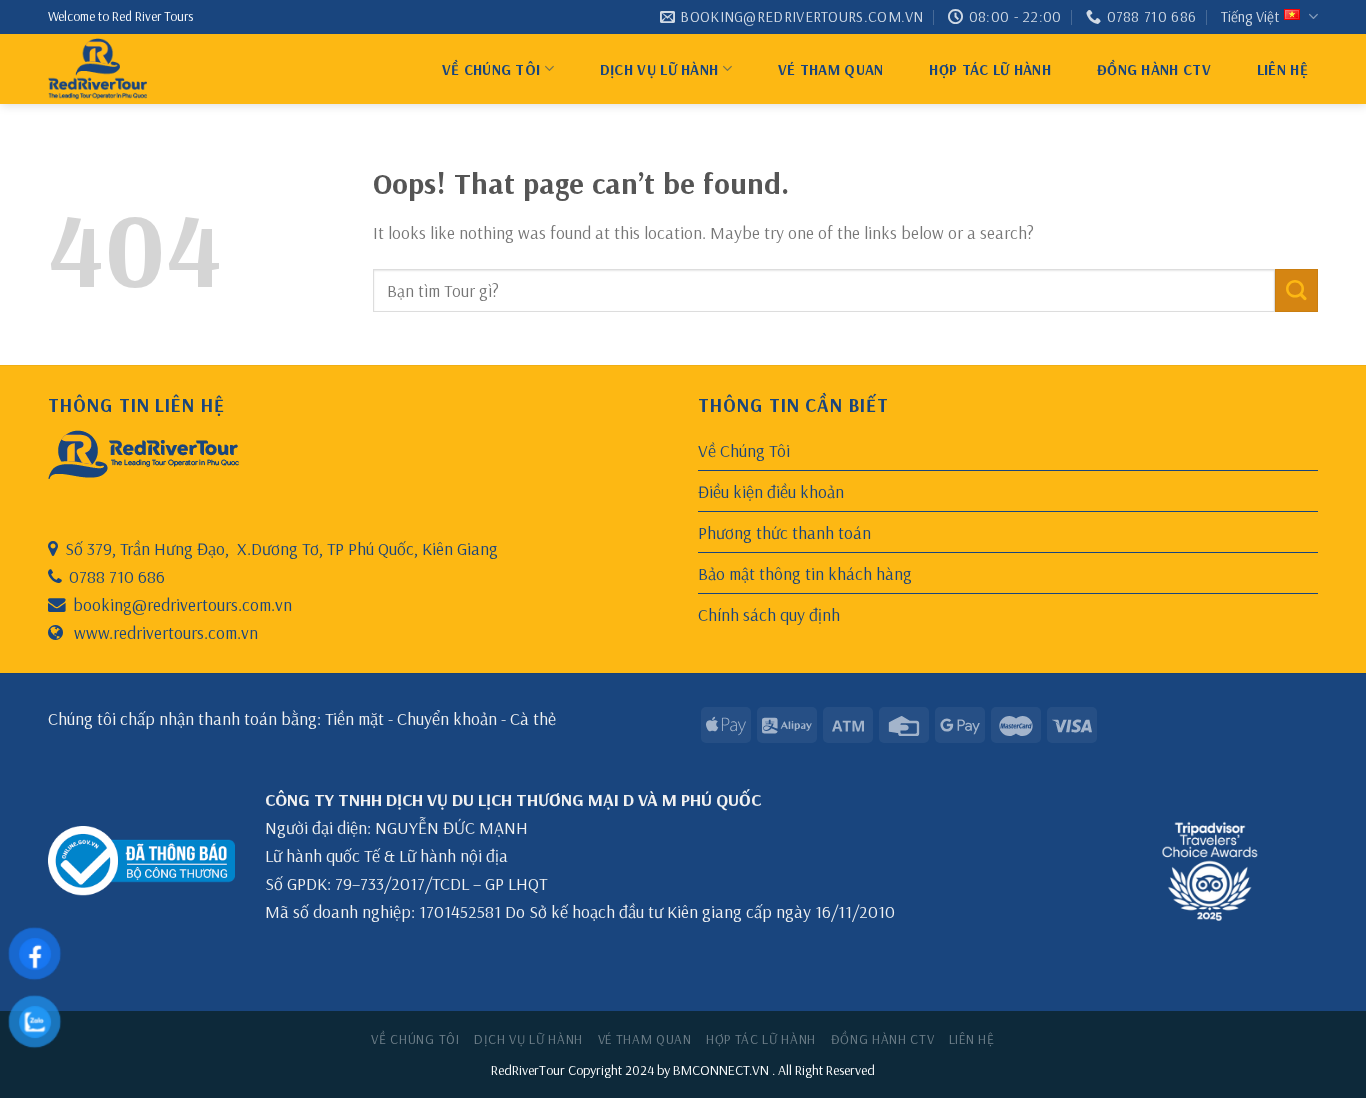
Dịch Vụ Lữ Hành (659, 69)
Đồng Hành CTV (1154, 69)
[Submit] (1296, 290)
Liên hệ (1282, 69)
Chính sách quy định (769, 614)
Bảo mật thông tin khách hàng (805, 573)
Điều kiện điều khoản (771, 491)
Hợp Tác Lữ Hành (990, 69)
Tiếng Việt (1250, 16)
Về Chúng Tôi (491, 69)
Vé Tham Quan (831, 69)
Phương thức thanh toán (784, 532)
